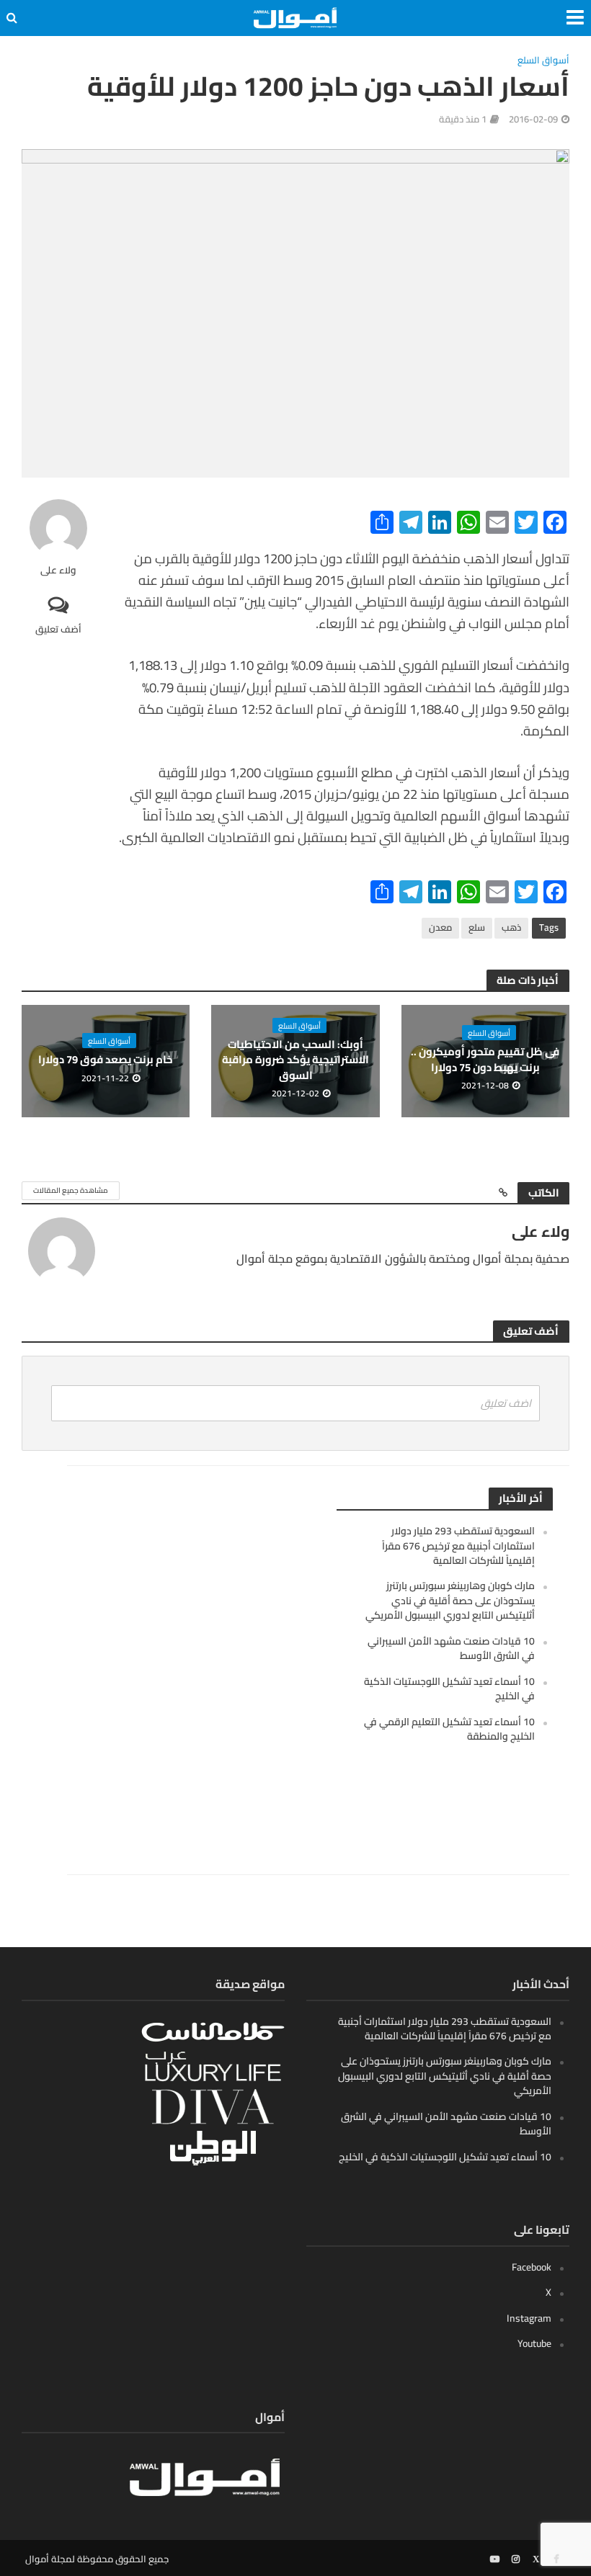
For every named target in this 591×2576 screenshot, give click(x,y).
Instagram (529, 2318)
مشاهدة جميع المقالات (71, 1190)
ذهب (511, 927)
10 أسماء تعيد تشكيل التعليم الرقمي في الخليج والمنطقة (449, 1729)
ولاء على (58, 570)
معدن (440, 927)
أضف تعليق (58, 629)
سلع (477, 927)
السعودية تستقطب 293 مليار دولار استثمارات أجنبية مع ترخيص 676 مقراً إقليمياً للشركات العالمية (458, 1546)
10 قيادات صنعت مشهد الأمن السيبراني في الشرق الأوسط (451, 1648)
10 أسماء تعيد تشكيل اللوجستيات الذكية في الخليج (449, 1689)
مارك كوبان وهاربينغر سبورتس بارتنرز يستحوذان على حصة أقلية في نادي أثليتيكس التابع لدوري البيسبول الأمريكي (450, 1600)
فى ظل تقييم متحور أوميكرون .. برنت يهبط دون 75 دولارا (485, 1059)
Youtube (534, 2343)
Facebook (532, 2267)
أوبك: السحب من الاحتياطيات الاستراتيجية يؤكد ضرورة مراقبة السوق (295, 1060)
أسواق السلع (543, 61)
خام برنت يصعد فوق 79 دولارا (106, 1059)
